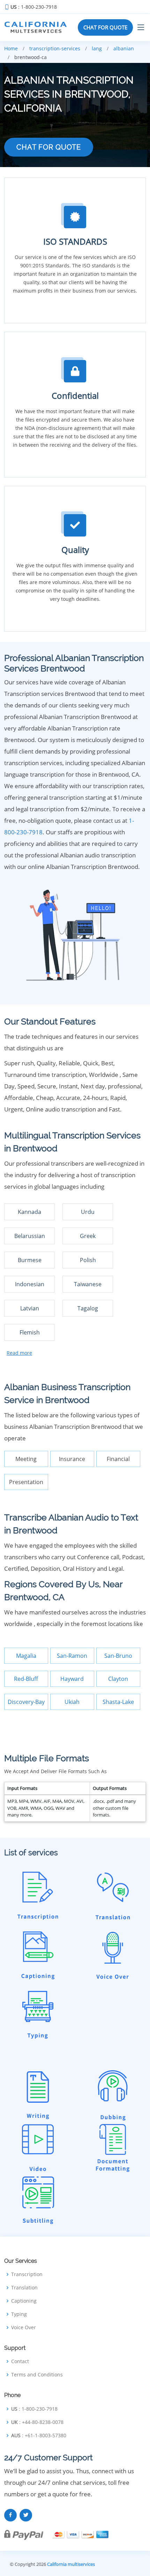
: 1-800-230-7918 (34, 7)
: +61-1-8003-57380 (39, 2435)
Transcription (27, 2274)
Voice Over (24, 2327)
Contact (20, 2361)
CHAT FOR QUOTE (105, 27)
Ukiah (72, 1702)
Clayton (118, 1679)
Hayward (72, 1679)
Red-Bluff (26, 1679)
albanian (124, 48)
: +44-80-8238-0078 (37, 2422)
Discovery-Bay (26, 1702)
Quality (75, 550)
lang (97, 48)
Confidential (75, 395)
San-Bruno (118, 1656)
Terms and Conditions (37, 2375)
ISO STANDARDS (75, 241)
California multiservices (71, 2564)
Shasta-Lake (118, 1702)
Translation (24, 2288)
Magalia (26, 1656)
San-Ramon (72, 1656)
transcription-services (55, 48)
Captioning (24, 2301)
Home (11, 48)
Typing (19, 2314)
